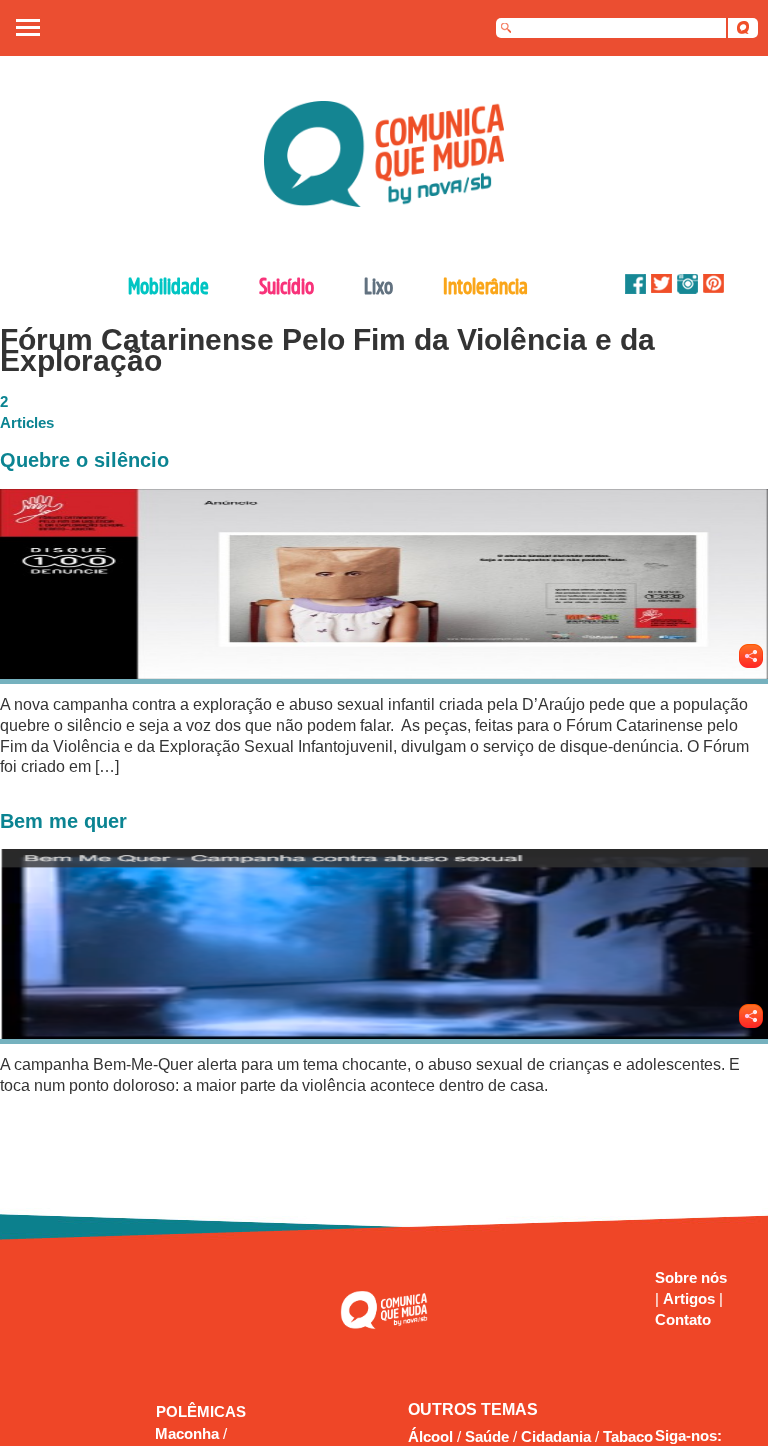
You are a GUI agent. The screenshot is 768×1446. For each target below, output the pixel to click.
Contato (683, 1319)
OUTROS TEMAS (473, 1409)
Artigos (691, 1298)
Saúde (487, 1436)
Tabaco (628, 1436)
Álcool (430, 1436)
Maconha (189, 1433)
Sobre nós (691, 1277)
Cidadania (556, 1436)
